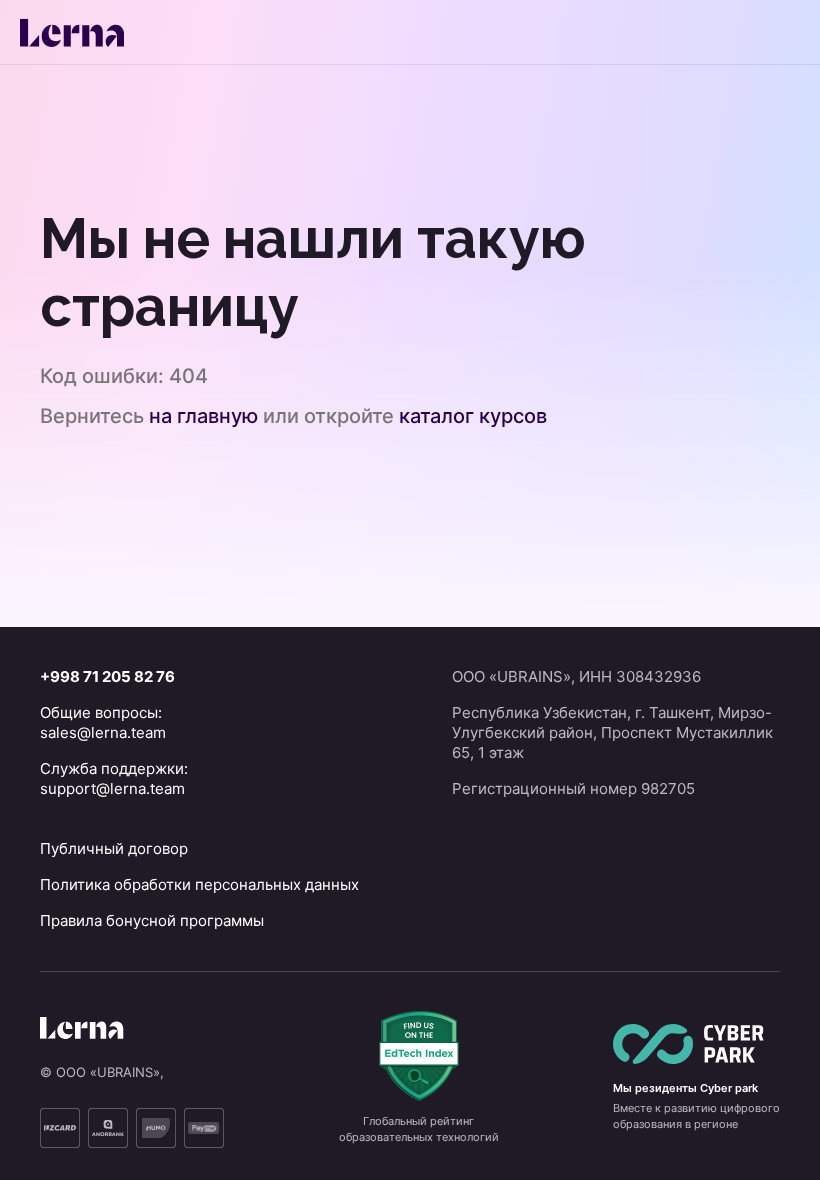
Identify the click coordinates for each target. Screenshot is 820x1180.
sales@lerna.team (103, 732)
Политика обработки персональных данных (199, 884)
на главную (203, 416)
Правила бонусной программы (152, 920)
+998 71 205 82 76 (107, 676)
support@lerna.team (112, 788)
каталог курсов (473, 416)
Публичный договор (114, 848)
